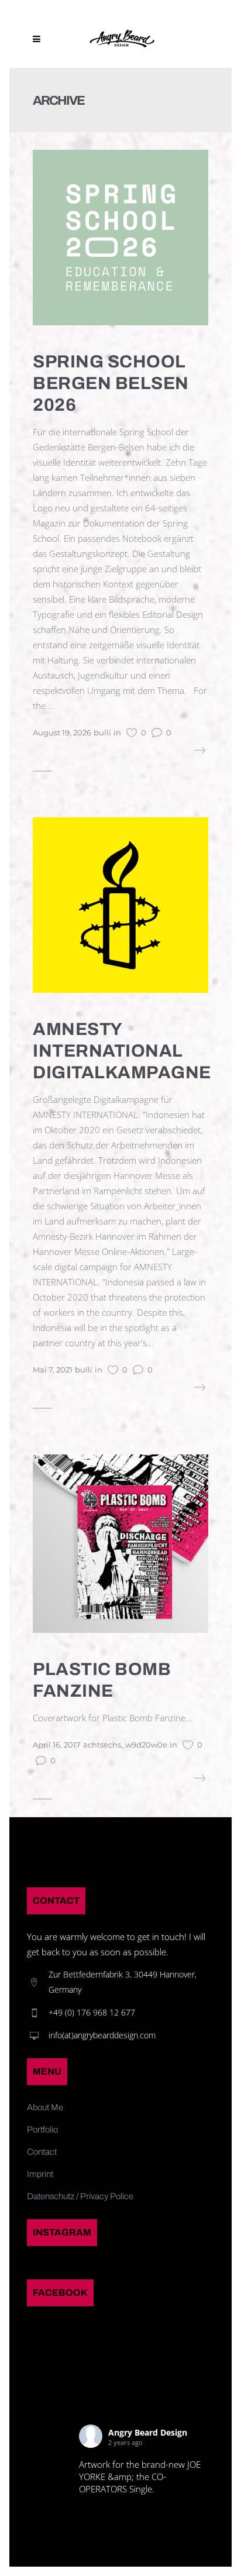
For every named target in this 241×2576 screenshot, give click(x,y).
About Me (45, 2107)
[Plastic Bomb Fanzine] (120, 1543)
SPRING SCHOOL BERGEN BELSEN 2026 (111, 383)
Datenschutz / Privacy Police (80, 2196)
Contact (42, 2152)
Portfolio (42, 2130)
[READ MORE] (176, 751)
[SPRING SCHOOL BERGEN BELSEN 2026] (120, 236)
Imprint (40, 2174)
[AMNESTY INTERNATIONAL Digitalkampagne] (120, 904)
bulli (102, 732)
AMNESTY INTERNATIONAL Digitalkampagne (122, 1051)
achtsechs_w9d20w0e (125, 1745)
